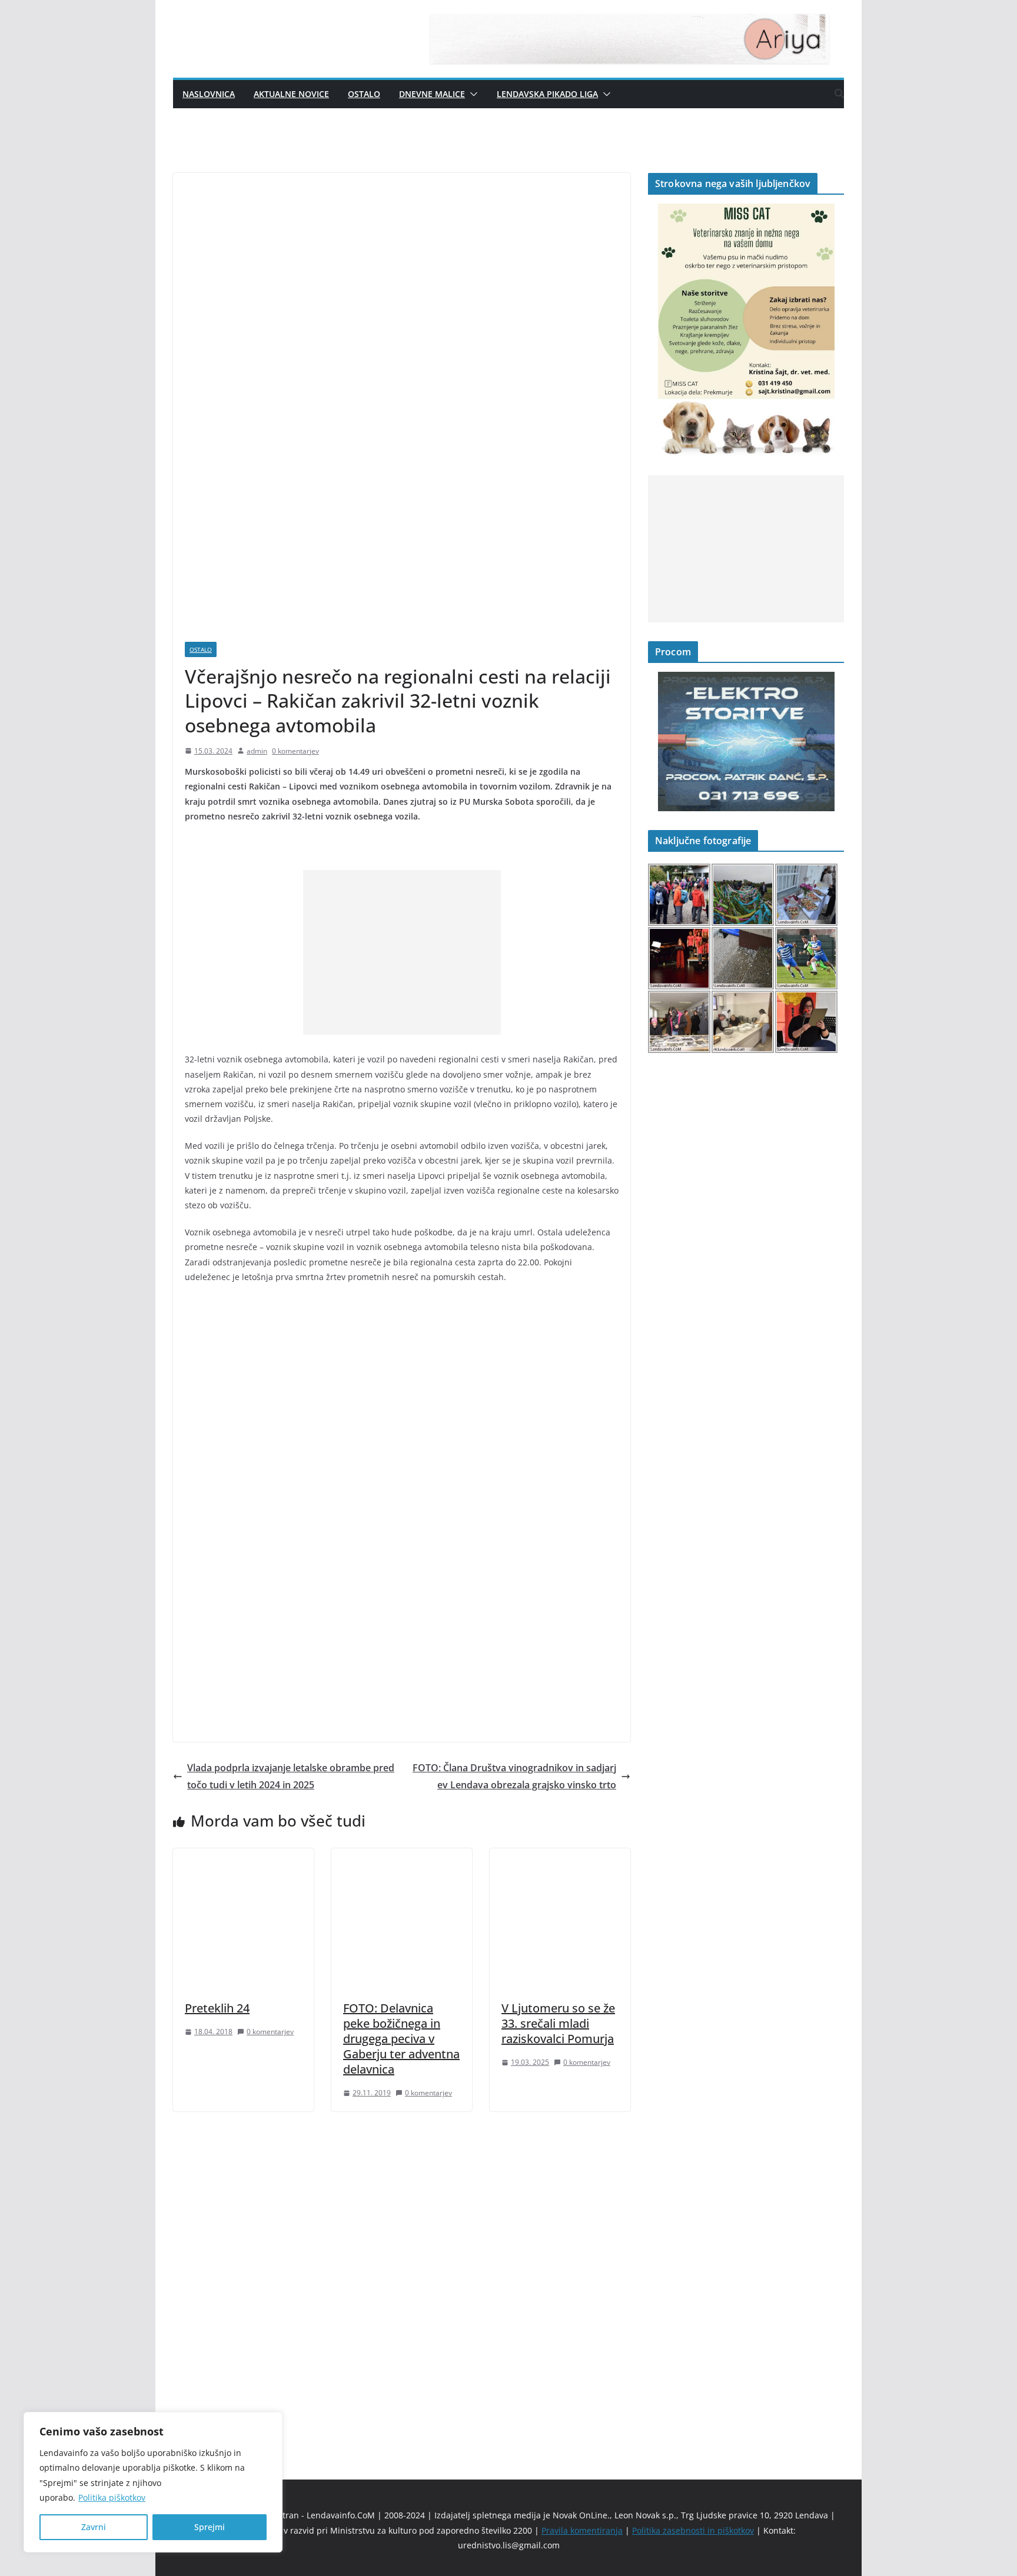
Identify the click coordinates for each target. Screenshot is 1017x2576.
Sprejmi (210, 2527)
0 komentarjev (295, 751)
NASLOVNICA (209, 94)
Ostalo (364, 94)
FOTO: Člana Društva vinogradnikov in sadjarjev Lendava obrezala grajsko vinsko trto (514, 1776)
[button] (471, 94)
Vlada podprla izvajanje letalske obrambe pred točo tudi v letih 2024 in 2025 (291, 1776)
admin (257, 751)
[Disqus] (402, 2275)
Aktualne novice (291, 94)
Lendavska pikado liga (547, 94)
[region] (153, 2482)
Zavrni (94, 2527)
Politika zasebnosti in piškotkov (693, 2530)
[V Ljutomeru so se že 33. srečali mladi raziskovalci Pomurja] (560, 1857)
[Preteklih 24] (243, 1857)
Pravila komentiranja (582, 2530)
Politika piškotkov (112, 2497)
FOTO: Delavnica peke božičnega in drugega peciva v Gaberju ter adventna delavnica (401, 2039)
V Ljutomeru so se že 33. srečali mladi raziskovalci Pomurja (558, 2023)
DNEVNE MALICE (432, 94)
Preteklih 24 (217, 2008)
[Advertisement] (402, 952)
